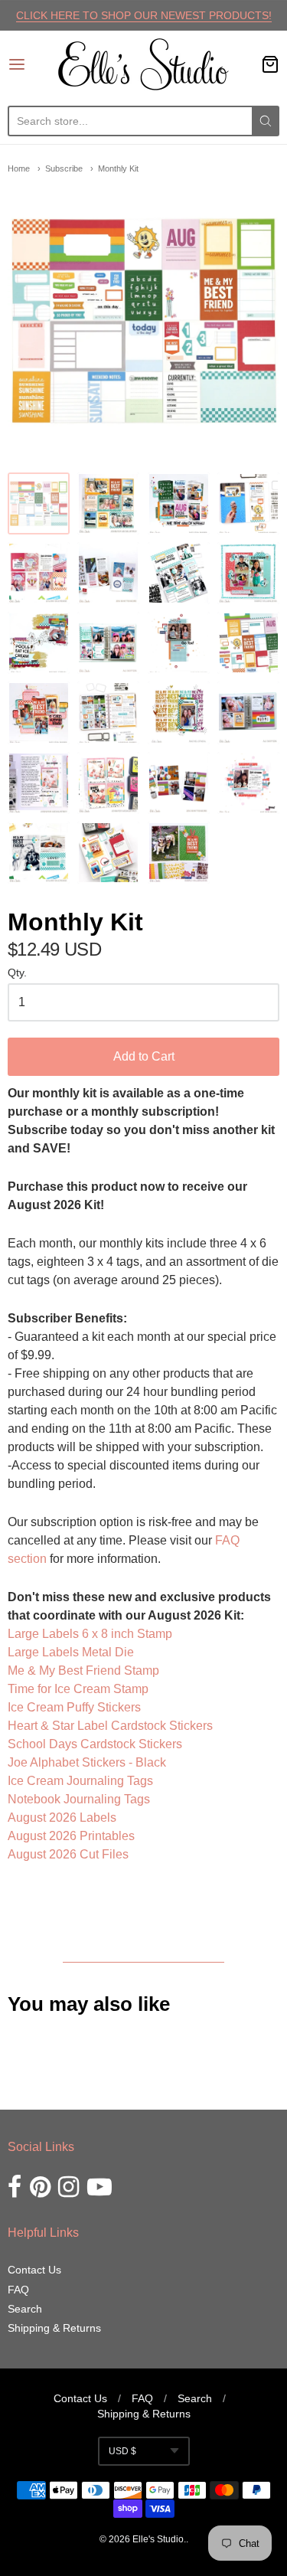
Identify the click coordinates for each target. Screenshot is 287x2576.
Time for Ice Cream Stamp (78, 1689)
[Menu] (33, 64)
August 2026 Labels (62, 1818)
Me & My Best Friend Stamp (83, 1670)
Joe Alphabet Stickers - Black (87, 1762)
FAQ (18, 2290)
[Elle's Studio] (143, 64)
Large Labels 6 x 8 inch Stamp (90, 1634)
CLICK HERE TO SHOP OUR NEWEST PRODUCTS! (144, 15)
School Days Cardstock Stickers (95, 1744)
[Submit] (266, 121)
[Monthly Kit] (39, 503)
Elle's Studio (158, 2539)
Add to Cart (144, 1056)
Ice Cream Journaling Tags (80, 1781)
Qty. (17, 973)
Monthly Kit (118, 168)
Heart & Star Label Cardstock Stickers (110, 1726)
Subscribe (64, 168)
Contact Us (34, 2270)
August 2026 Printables (71, 1836)
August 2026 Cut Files (68, 1854)
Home (19, 168)
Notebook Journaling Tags (79, 1799)
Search (25, 2309)
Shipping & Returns (54, 2328)
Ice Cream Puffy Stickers (74, 1707)
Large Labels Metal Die (72, 1652)
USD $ (122, 2451)
